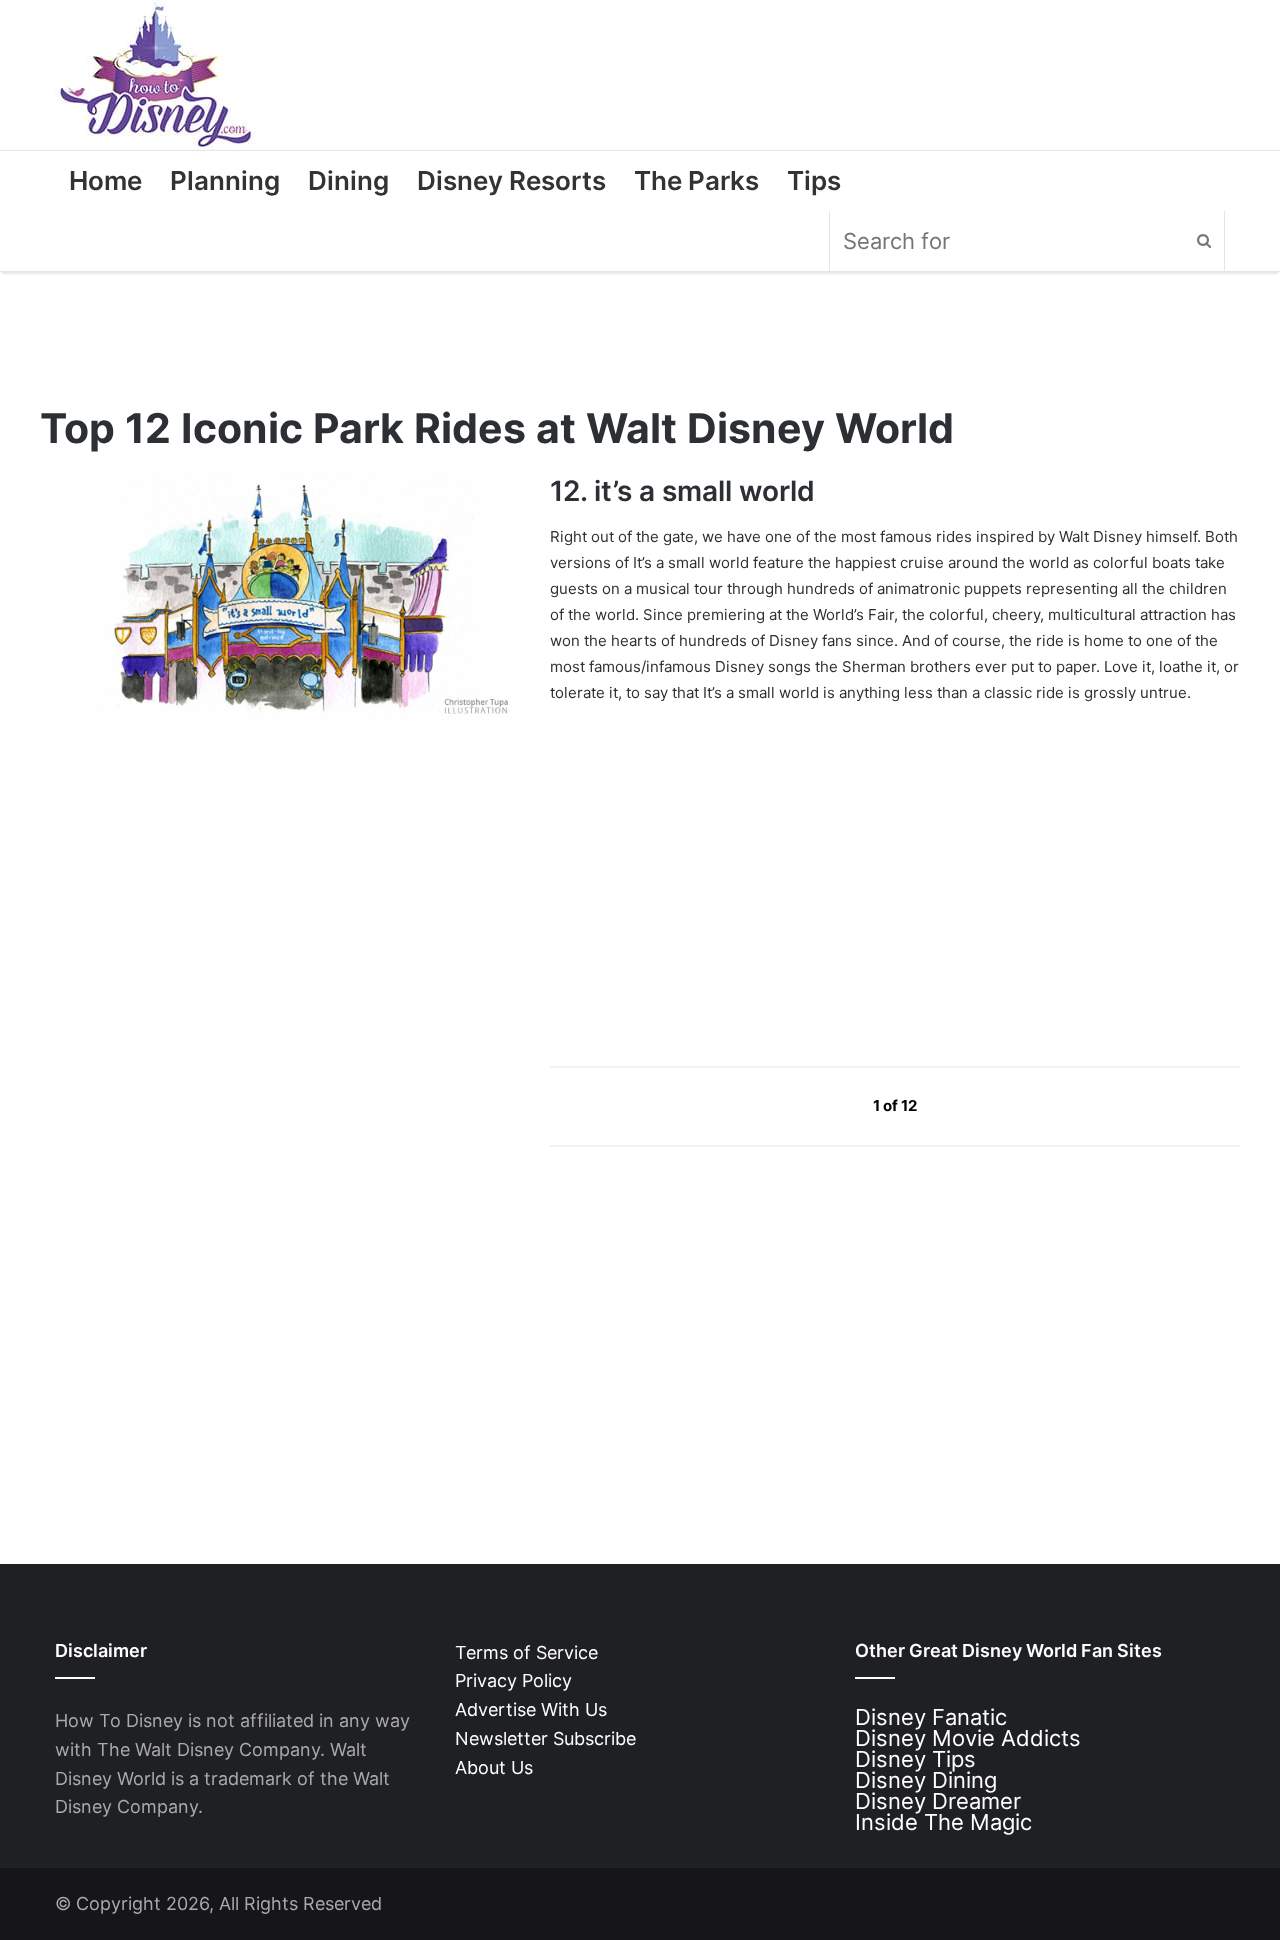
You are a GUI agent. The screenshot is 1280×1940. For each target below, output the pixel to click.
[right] (964, 1104)
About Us (494, 1767)
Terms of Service (526, 1652)
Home (105, 180)
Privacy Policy (513, 1680)
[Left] (827, 1104)
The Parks (696, 180)
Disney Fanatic (931, 1717)
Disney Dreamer (938, 1801)
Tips (814, 180)
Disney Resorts (511, 180)
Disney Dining (926, 1780)
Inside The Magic (943, 1822)
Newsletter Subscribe (545, 1738)
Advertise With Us (531, 1709)
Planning (225, 180)
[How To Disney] (156, 75)
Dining (348, 180)
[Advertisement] (700, 859)
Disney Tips (915, 1759)
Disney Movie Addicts (968, 1738)
